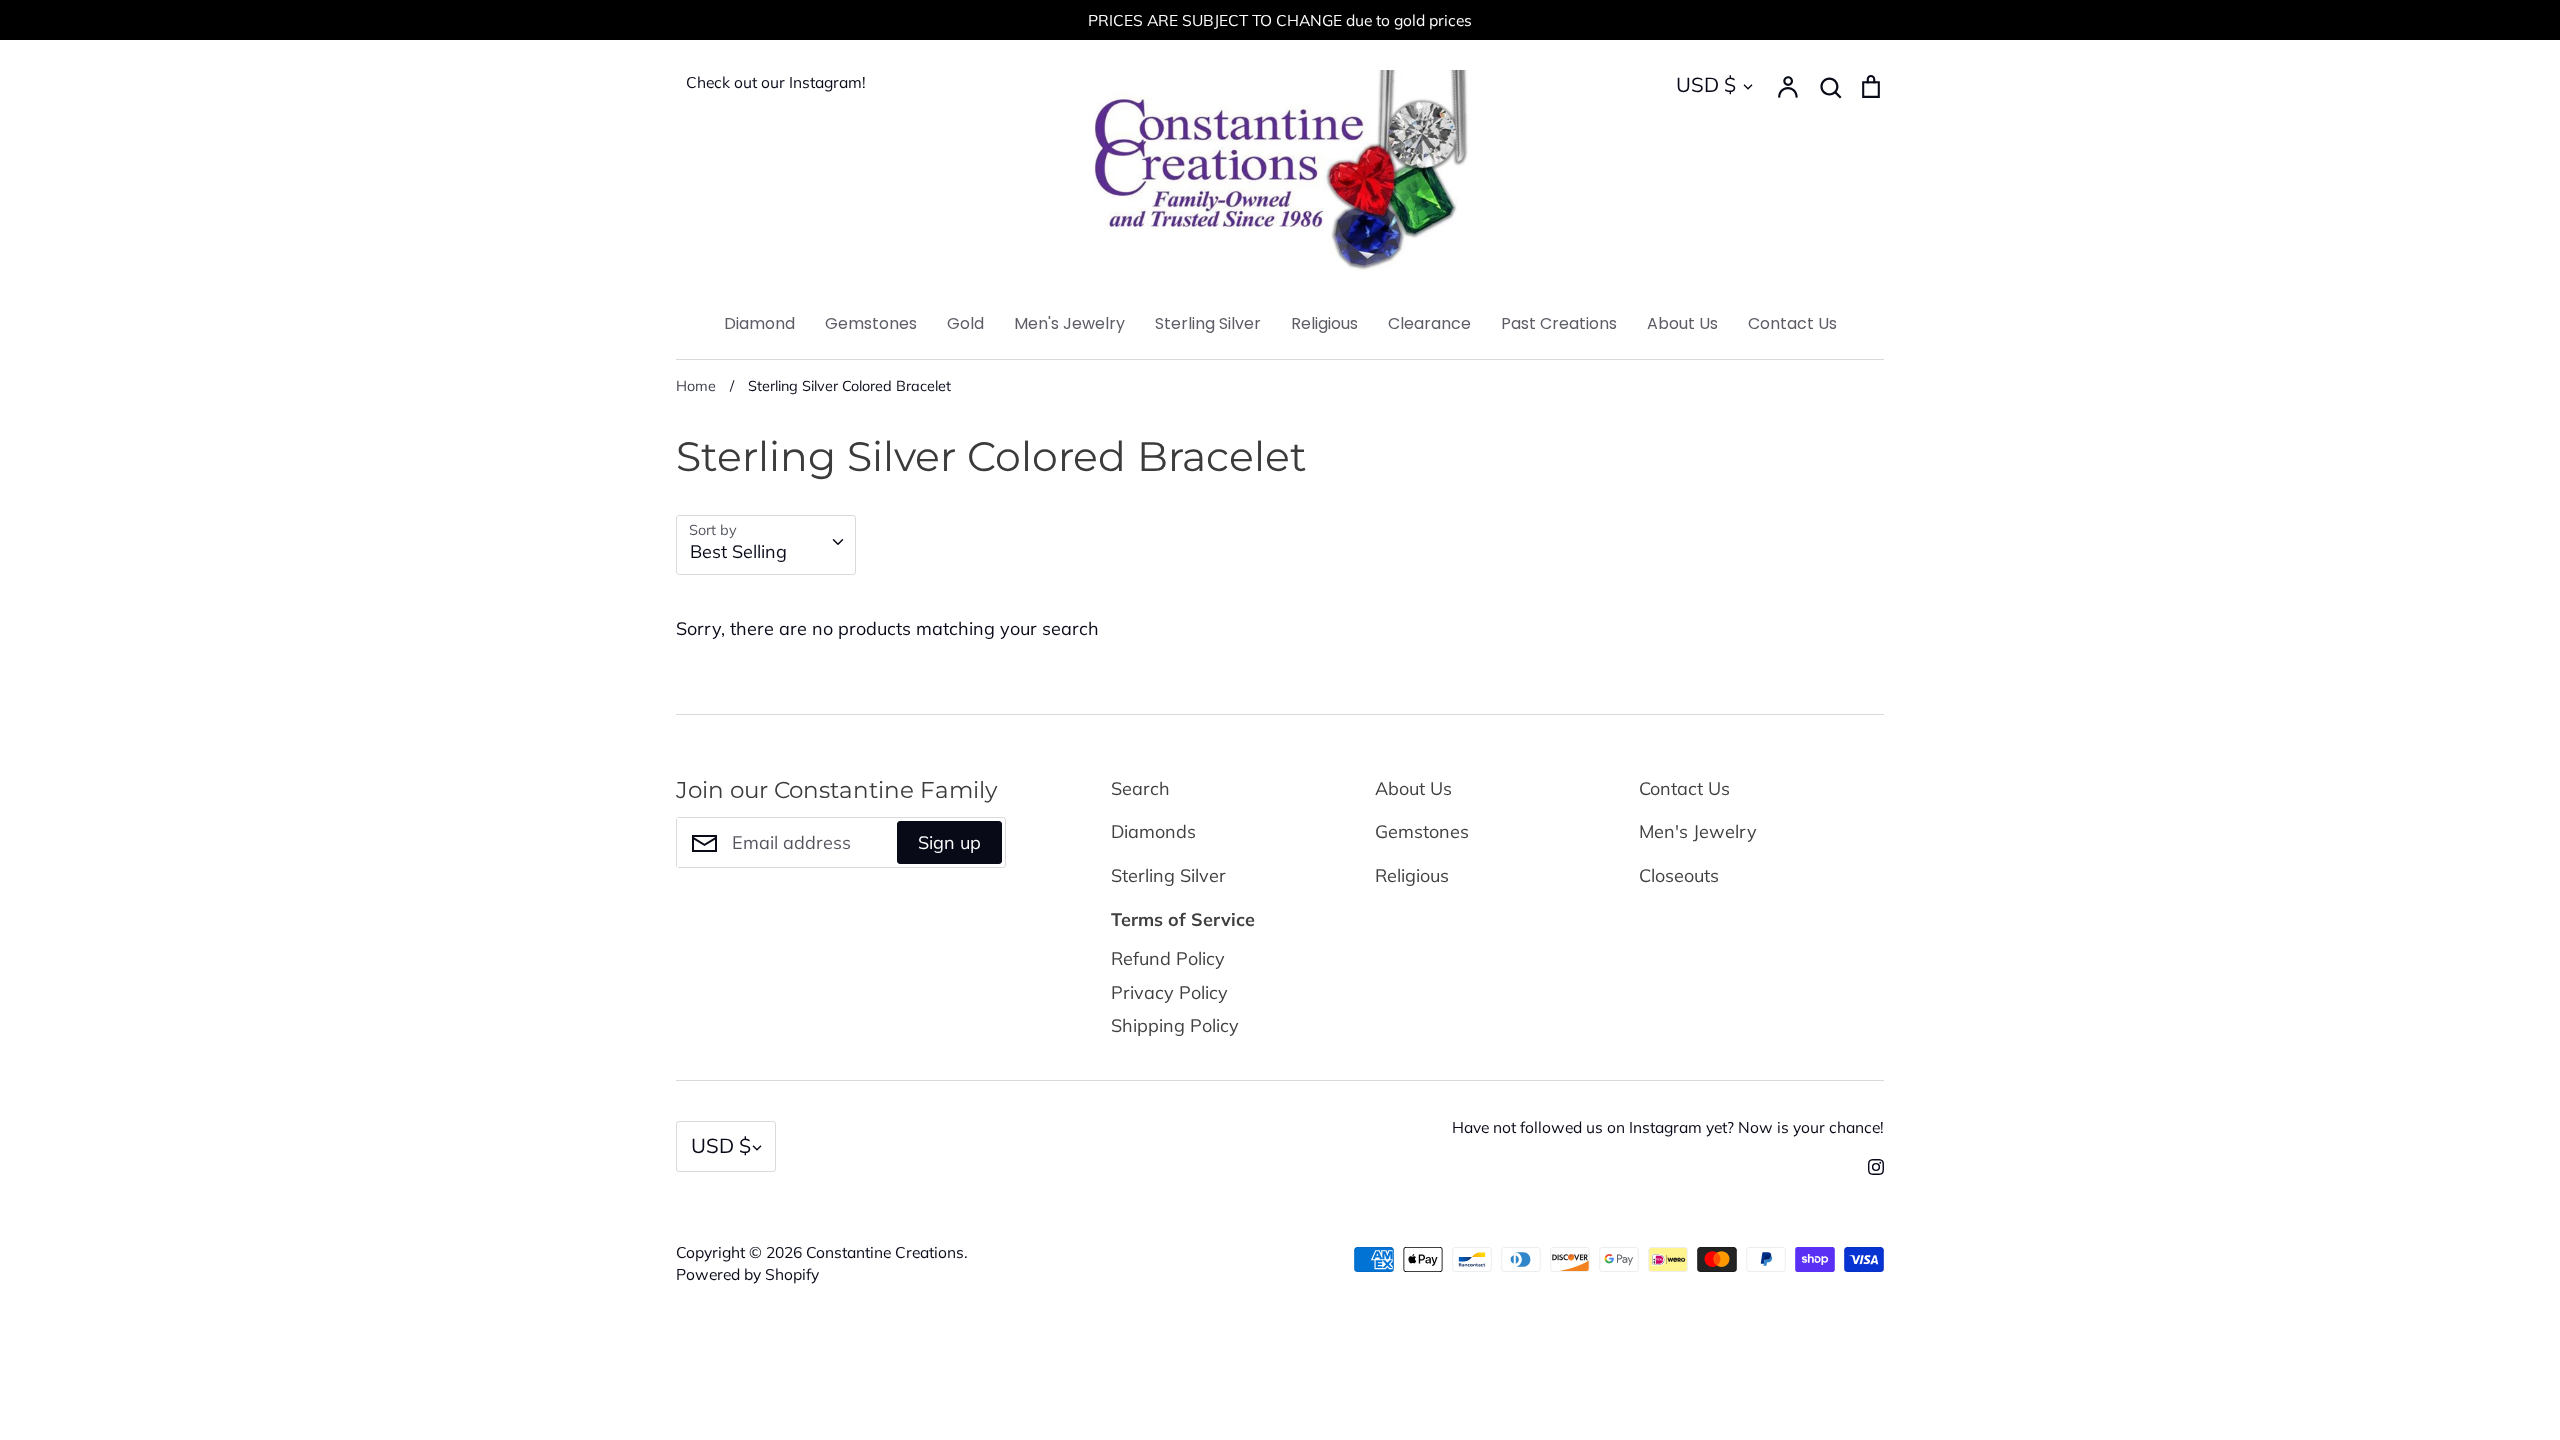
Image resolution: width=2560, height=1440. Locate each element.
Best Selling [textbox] (738, 551)
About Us (1682, 323)
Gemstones (871, 323)
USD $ (1706, 84)
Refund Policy (1168, 958)
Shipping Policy (1175, 1025)
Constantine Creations (885, 1252)
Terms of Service (1183, 919)
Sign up (949, 842)
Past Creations (1559, 323)
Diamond (759, 323)
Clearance (1429, 323)
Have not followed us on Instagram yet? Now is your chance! (1668, 1127)
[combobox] (766, 544)
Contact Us (1792, 323)
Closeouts (1679, 875)
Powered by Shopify (747, 1274)
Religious (1324, 323)
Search (1140, 788)
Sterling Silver (1208, 323)
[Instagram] (1868, 1165)
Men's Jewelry (1069, 323)
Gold (965, 323)
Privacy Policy (1169, 992)
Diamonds (1153, 831)
